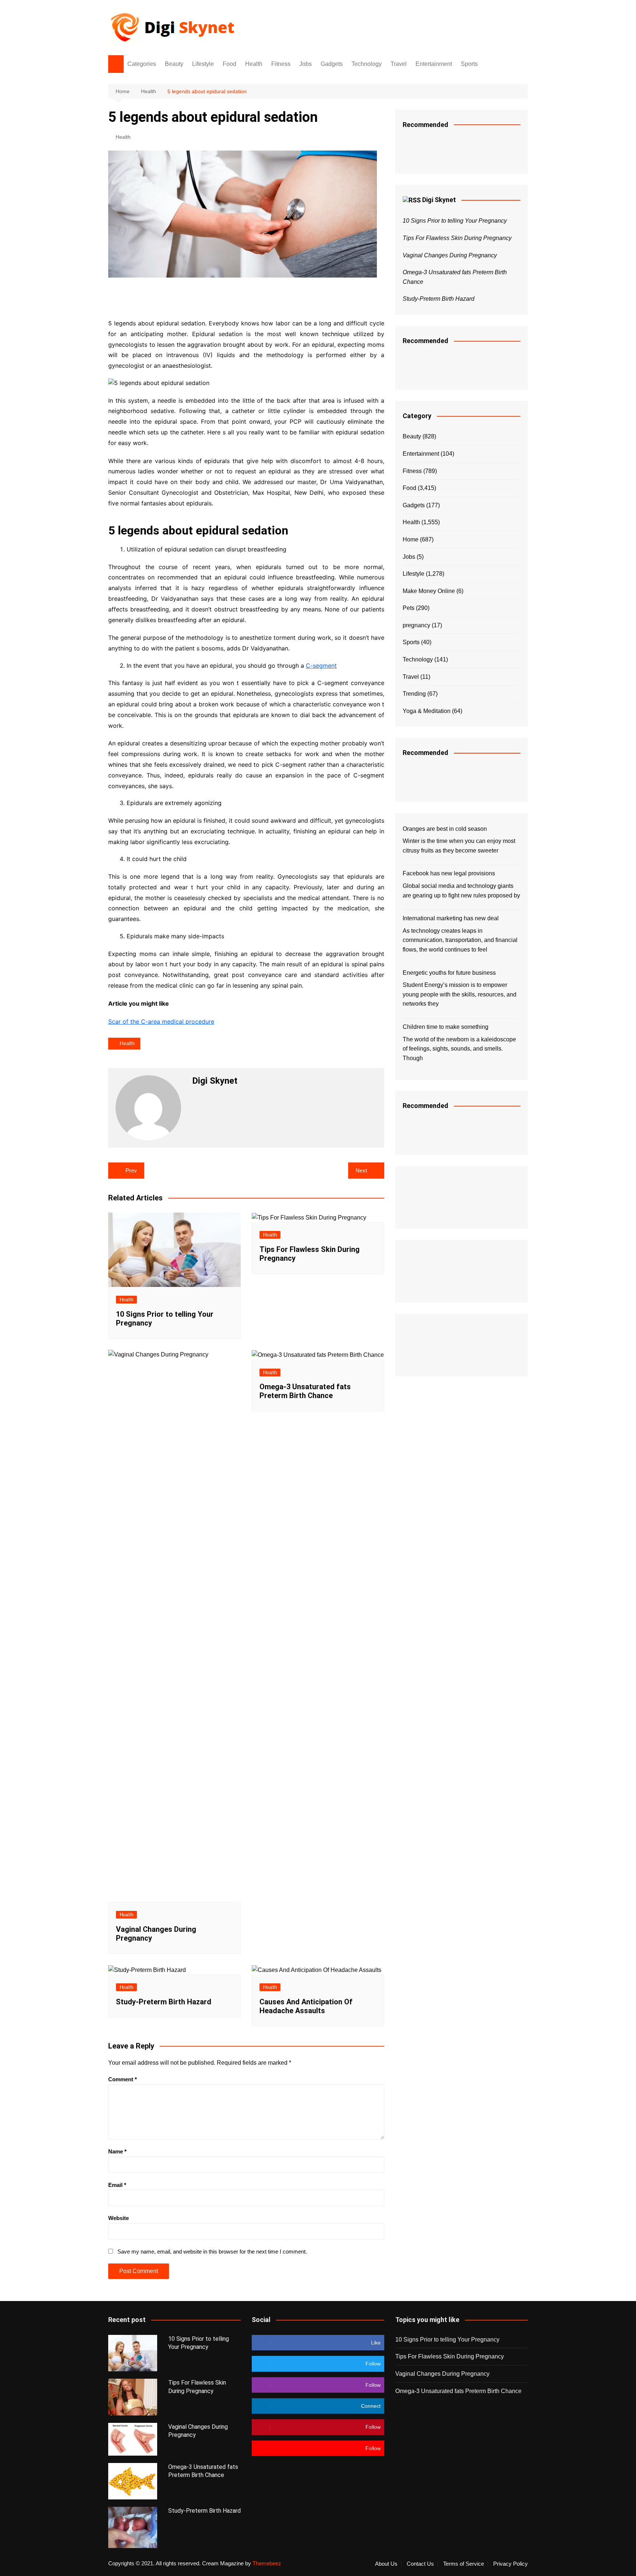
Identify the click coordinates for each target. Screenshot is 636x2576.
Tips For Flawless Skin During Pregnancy (457, 238)
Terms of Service (464, 2564)
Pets (409, 608)
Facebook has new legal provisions (449, 873)
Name (117, 2151)
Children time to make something (446, 1027)
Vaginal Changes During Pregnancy (450, 255)
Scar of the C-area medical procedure (161, 1021)
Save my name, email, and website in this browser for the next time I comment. (212, 2252)
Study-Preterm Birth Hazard (164, 2002)
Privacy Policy (510, 2564)
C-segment (321, 666)
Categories (142, 64)
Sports (469, 64)
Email (117, 2185)
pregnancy (416, 625)
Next (361, 1170)
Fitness (281, 64)
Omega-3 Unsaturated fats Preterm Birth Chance (305, 1391)
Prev (131, 1170)
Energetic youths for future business (449, 973)
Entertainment (434, 64)
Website (119, 2218)
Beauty (174, 64)
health (127, 1043)
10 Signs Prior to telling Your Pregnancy (455, 221)
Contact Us (420, 2564)
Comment (123, 2079)
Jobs (305, 64)
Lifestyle (203, 64)
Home (411, 539)
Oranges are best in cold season (445, 829)
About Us (386, 2564)
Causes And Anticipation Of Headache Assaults (306, 2006)
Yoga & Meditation (427, 711)
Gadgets (332, 64)
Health (254, 64)
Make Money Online (429, 591)
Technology (367, 64)
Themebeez (267, 2563)
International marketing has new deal (451, 918)
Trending (414, 694)
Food (229, 64)
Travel (399, 64)
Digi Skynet (439, 200)
